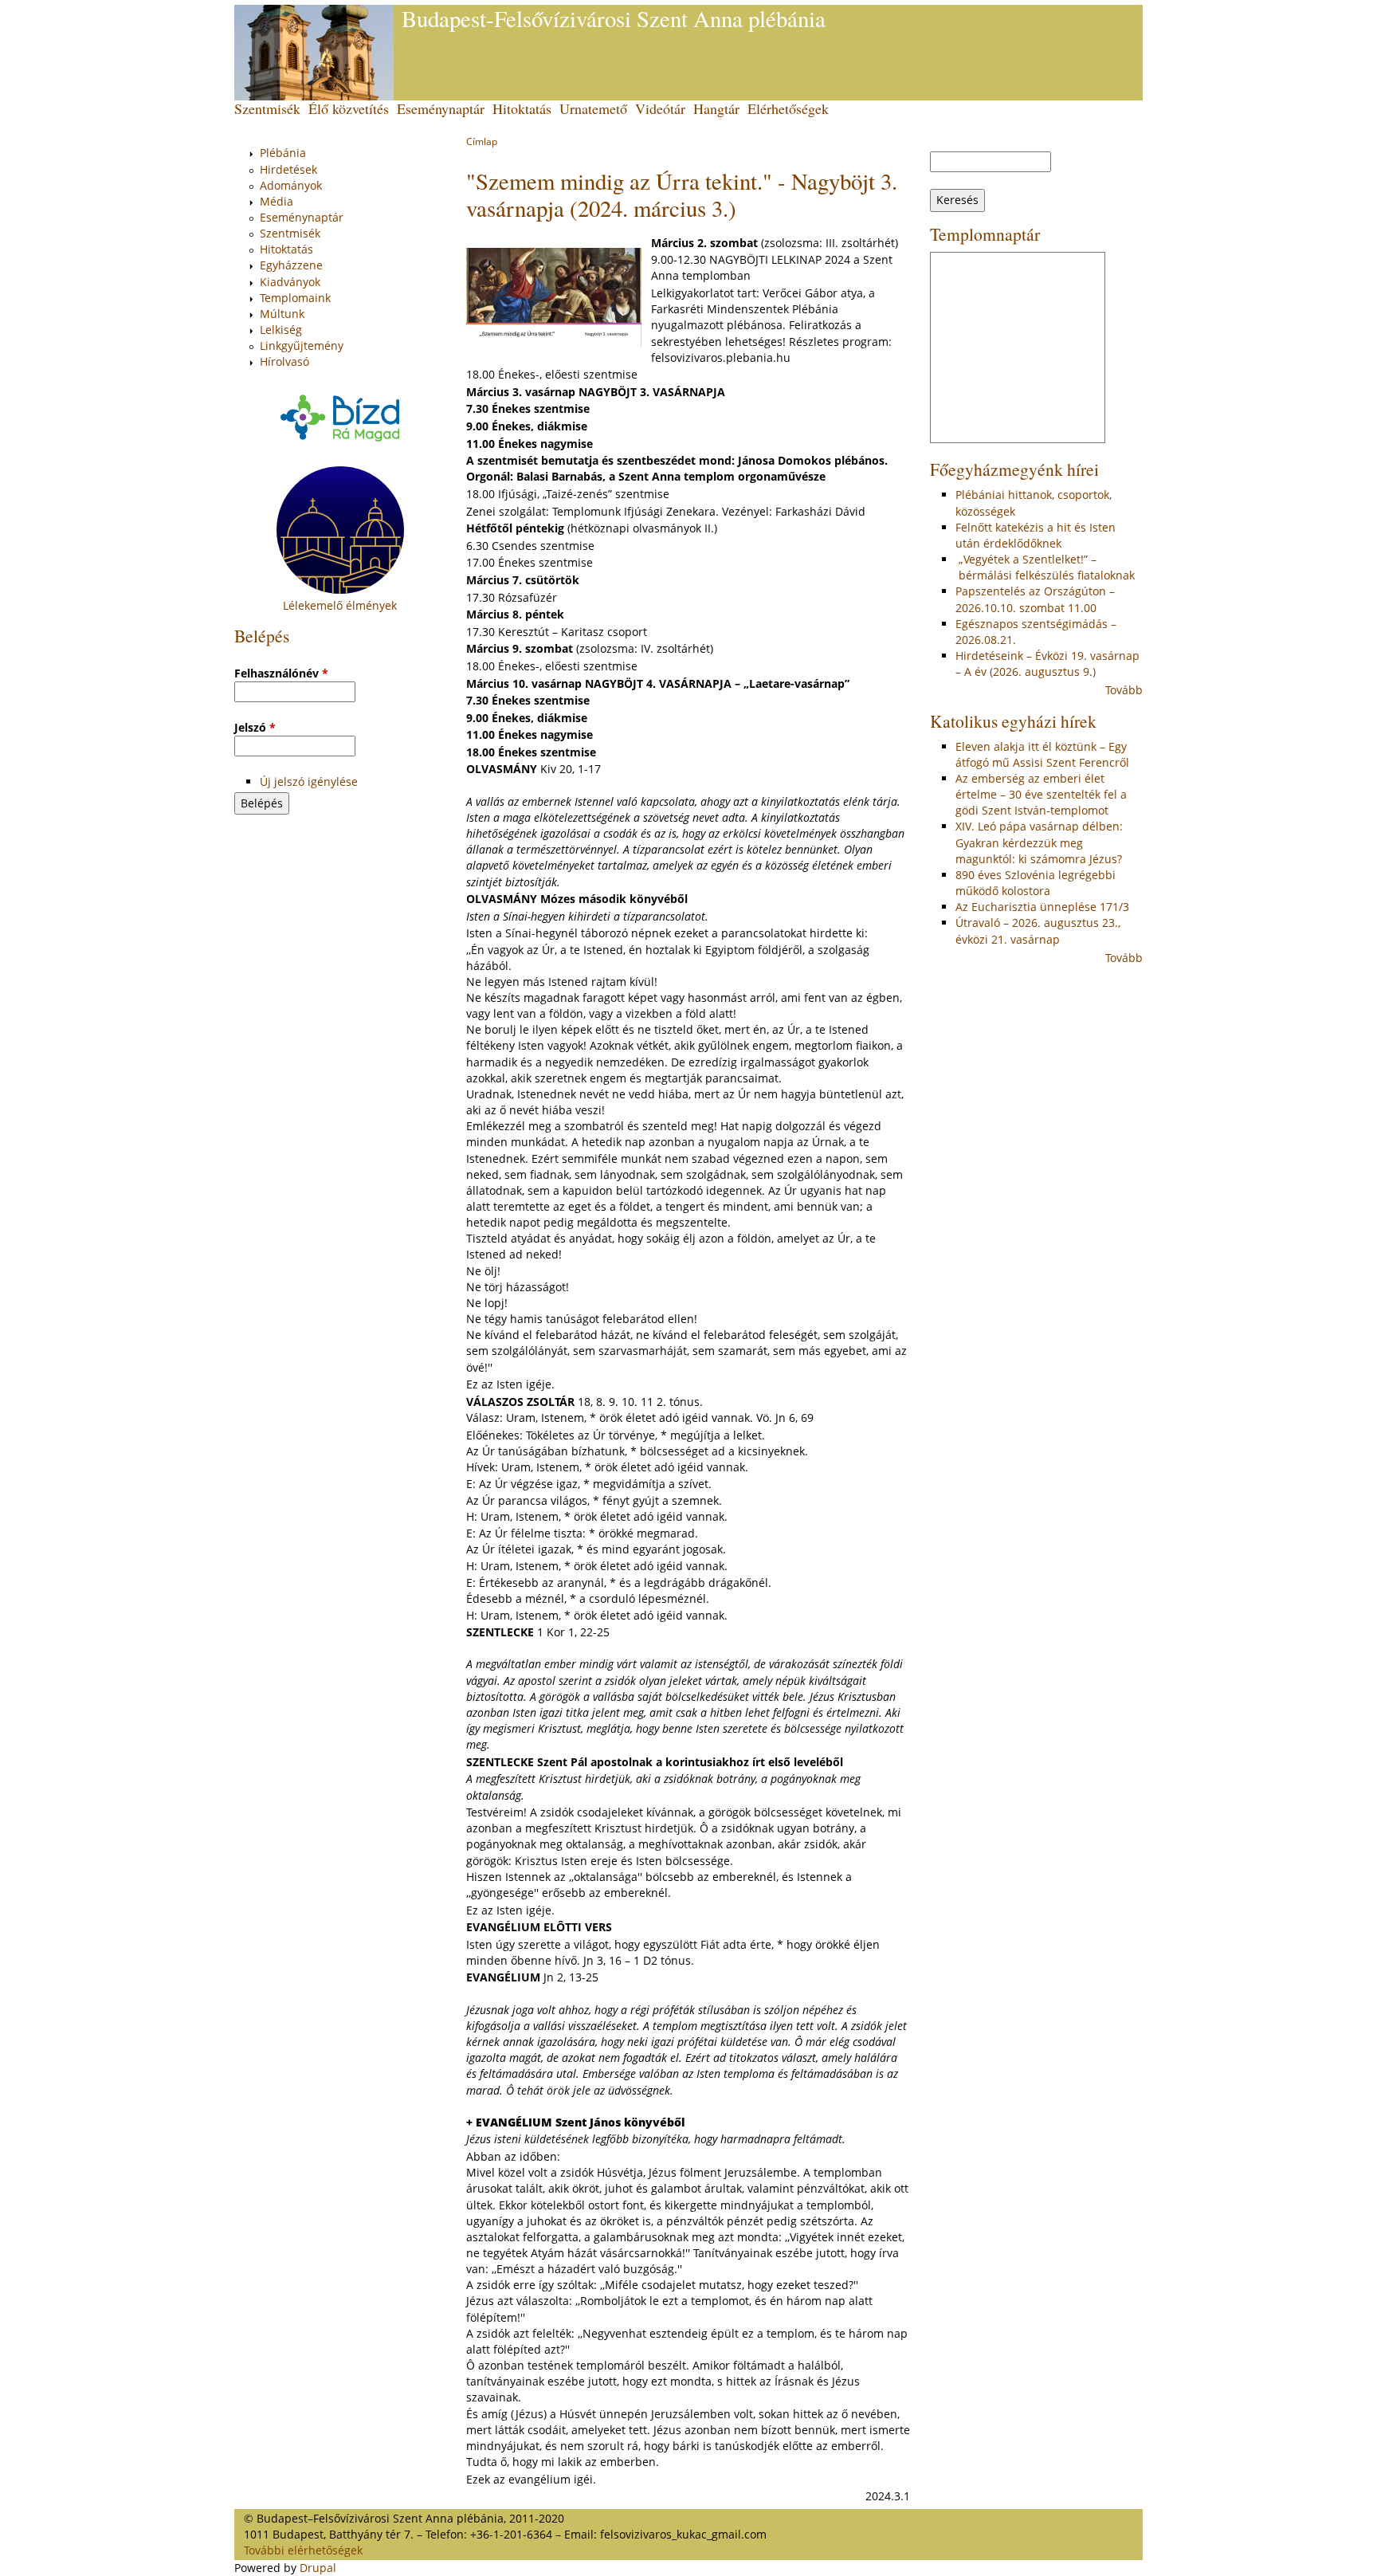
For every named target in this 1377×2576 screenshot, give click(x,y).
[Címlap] (314, 53)
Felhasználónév (281, 673)
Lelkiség (281, 330)
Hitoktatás (522, 108)
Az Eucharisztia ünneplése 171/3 (1042, 907)
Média (277, 201)
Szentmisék (267, 108)
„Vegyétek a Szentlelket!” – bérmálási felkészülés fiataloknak (1045, 567)
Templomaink (295, 298)
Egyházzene (291, 265)
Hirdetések (288, 169)
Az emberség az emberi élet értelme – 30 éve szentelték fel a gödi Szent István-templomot (1041, 794)
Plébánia (283, 153)
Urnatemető (593, 108)
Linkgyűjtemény (302, 346)
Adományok (291, 185)
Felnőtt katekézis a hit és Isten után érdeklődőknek (1036, 535)
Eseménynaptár (441, 108)
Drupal (318, 2568)
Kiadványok (290, 282)
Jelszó (255, 727)
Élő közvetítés (349, 108)
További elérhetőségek (303, 2550)
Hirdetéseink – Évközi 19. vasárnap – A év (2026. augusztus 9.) (1047, 664)
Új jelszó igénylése (309, 781)
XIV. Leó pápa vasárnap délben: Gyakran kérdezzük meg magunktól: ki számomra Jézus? (1039, 842)
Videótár (660, 108)
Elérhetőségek (788, 108)
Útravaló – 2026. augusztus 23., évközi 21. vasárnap (1038, 931)
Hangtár (716, 108)
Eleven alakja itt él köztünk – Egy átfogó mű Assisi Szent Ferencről (1042, 754)
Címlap (482, 141)
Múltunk (282, 314)
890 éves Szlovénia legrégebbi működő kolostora (1036, 883)
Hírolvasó (284, 361)
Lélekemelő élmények (340, 605)
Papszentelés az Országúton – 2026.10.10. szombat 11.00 (1035, 599)
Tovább (1124, 690)
